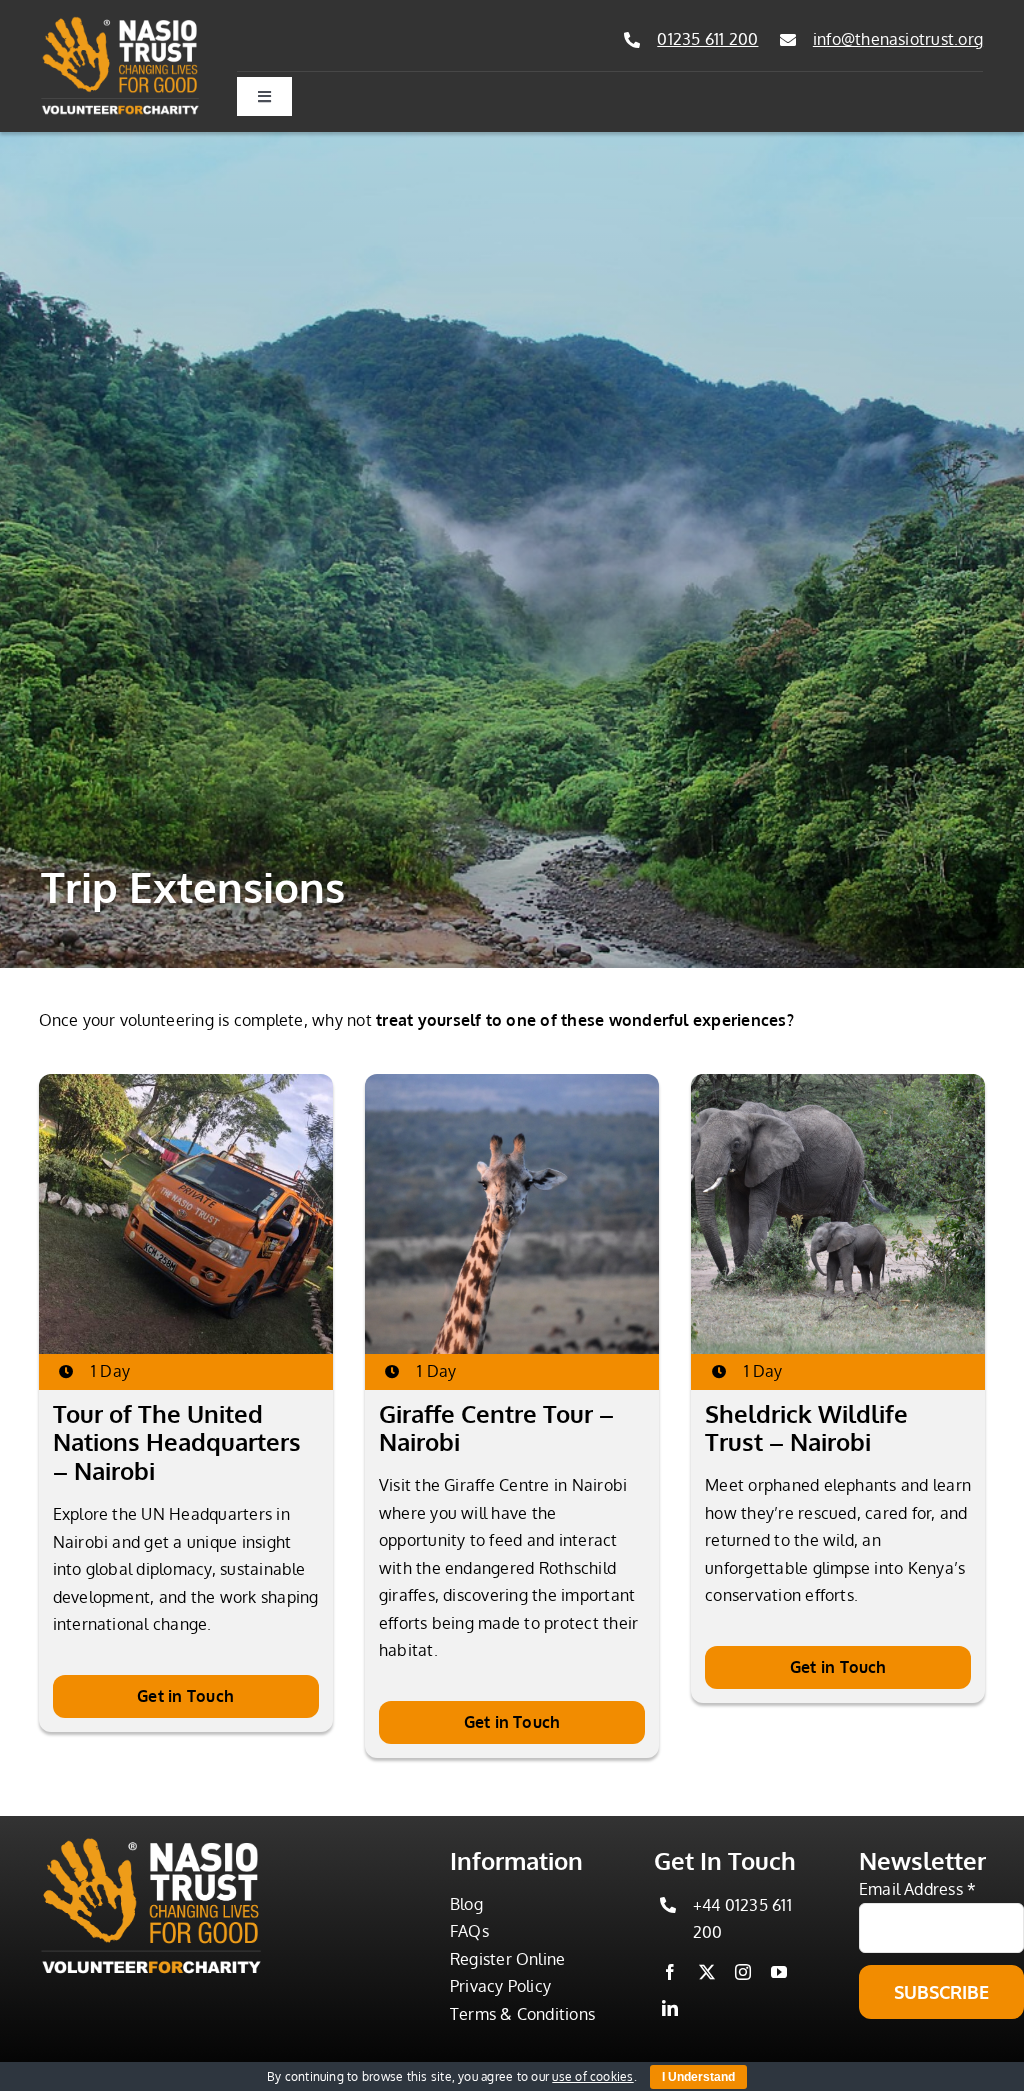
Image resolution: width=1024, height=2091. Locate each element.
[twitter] (707, 1972)
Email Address (918, 1889)
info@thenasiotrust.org (898, 39)
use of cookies (592, 2076)
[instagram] (743, 1972)
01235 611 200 (707, 39)
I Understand (698, 2077)
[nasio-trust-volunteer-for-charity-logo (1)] (120, 24)
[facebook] (670, 1972)
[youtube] (779, 1972)
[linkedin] (670, 2008)
